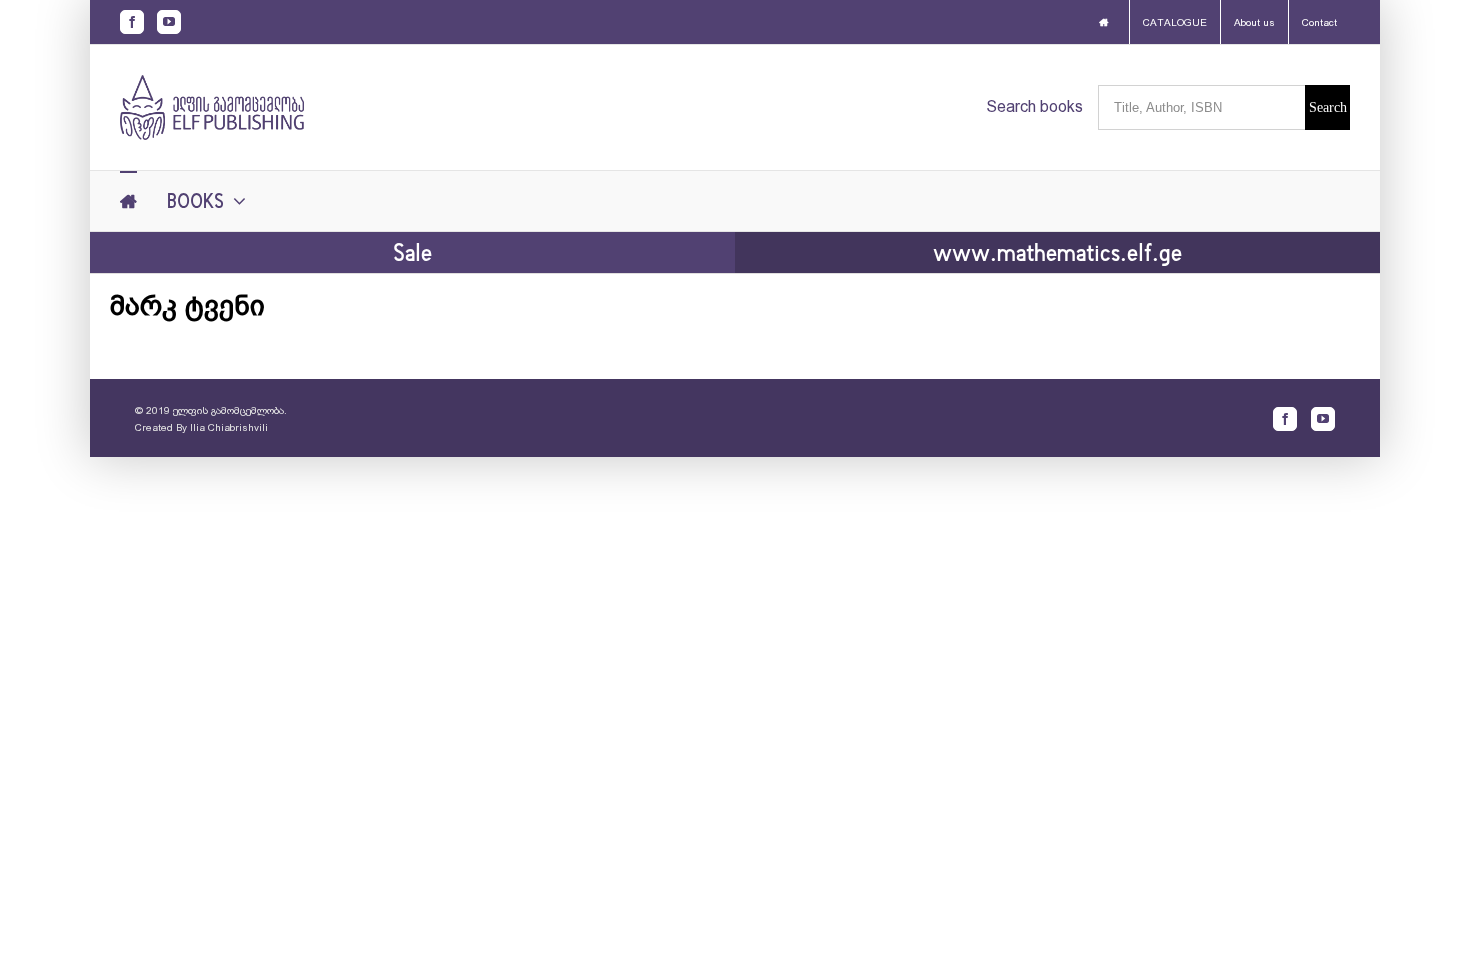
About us (1254, 22)
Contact (1319, 22)
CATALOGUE (1175, 22)
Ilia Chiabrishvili (229, 427)
